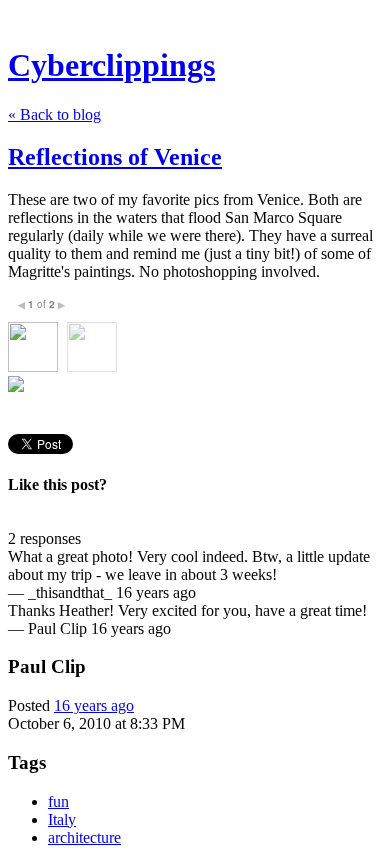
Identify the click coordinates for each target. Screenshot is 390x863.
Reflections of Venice (115, 157)
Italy (62, 819)
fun (58, 801)
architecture (84, 837)
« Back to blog (54, 114)
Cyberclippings (111, 65)
